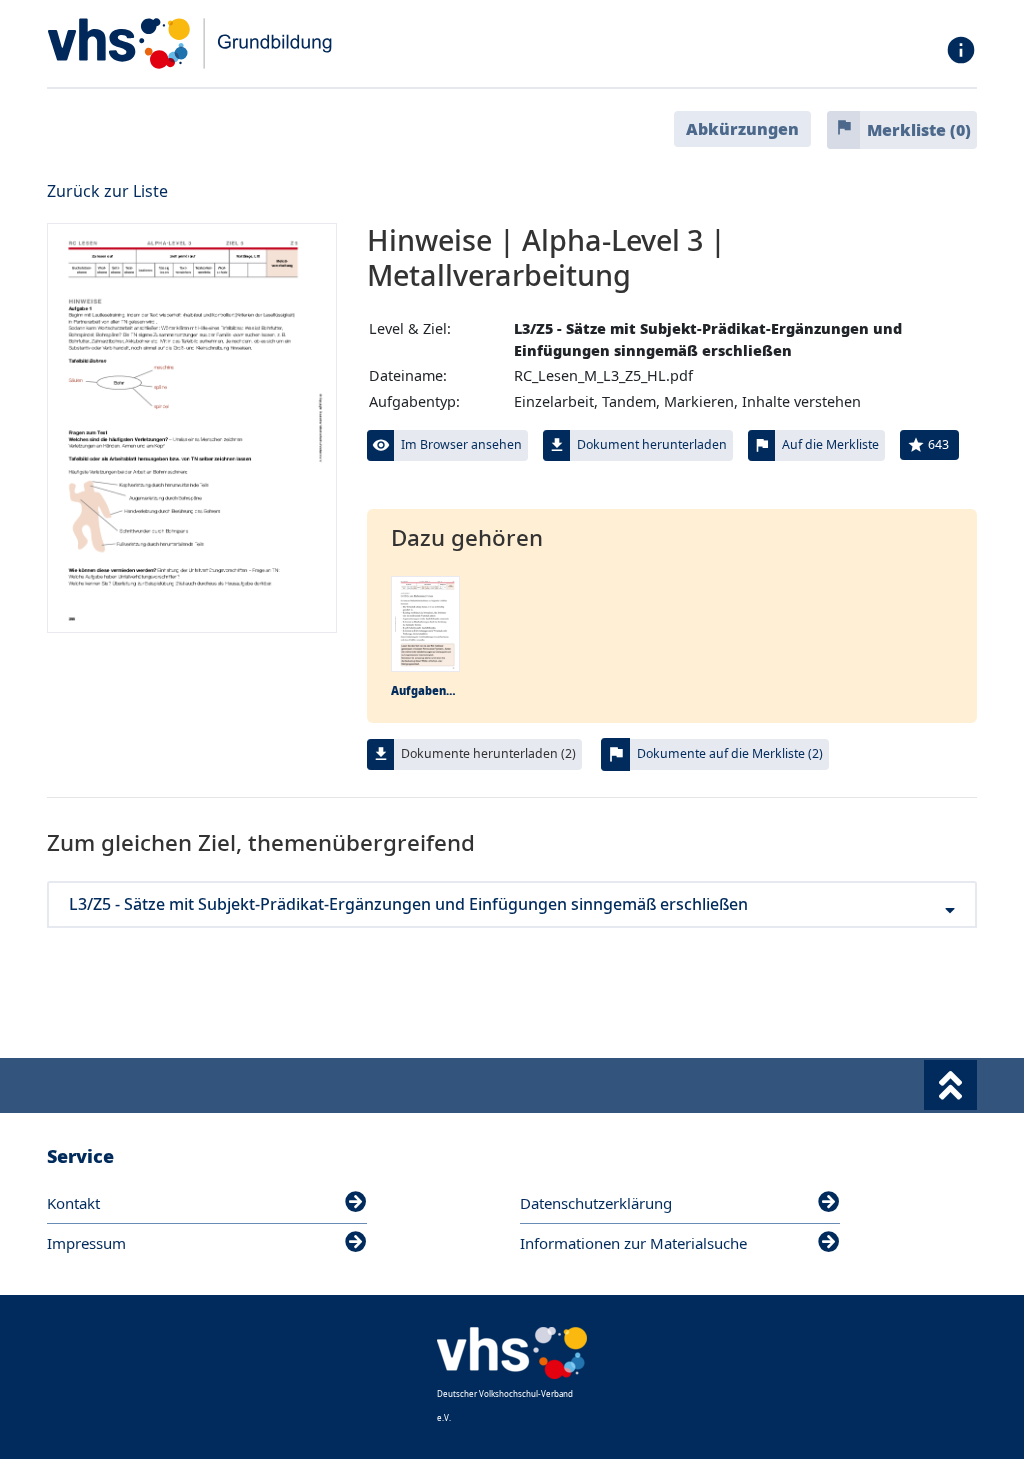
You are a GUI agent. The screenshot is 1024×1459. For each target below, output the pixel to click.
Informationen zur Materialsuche (633, 1243)
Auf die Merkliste (830, 444)
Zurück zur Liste (107, 191)
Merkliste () (919, 130)
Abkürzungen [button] (742, 129)
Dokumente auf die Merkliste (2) (730, 753)
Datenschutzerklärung (596, 1203)
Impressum (86, 1243)
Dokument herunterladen (652, 444)
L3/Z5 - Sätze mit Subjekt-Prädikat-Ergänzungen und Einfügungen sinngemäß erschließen (408, 904)
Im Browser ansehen (461, 444)
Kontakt (73, 1203)
